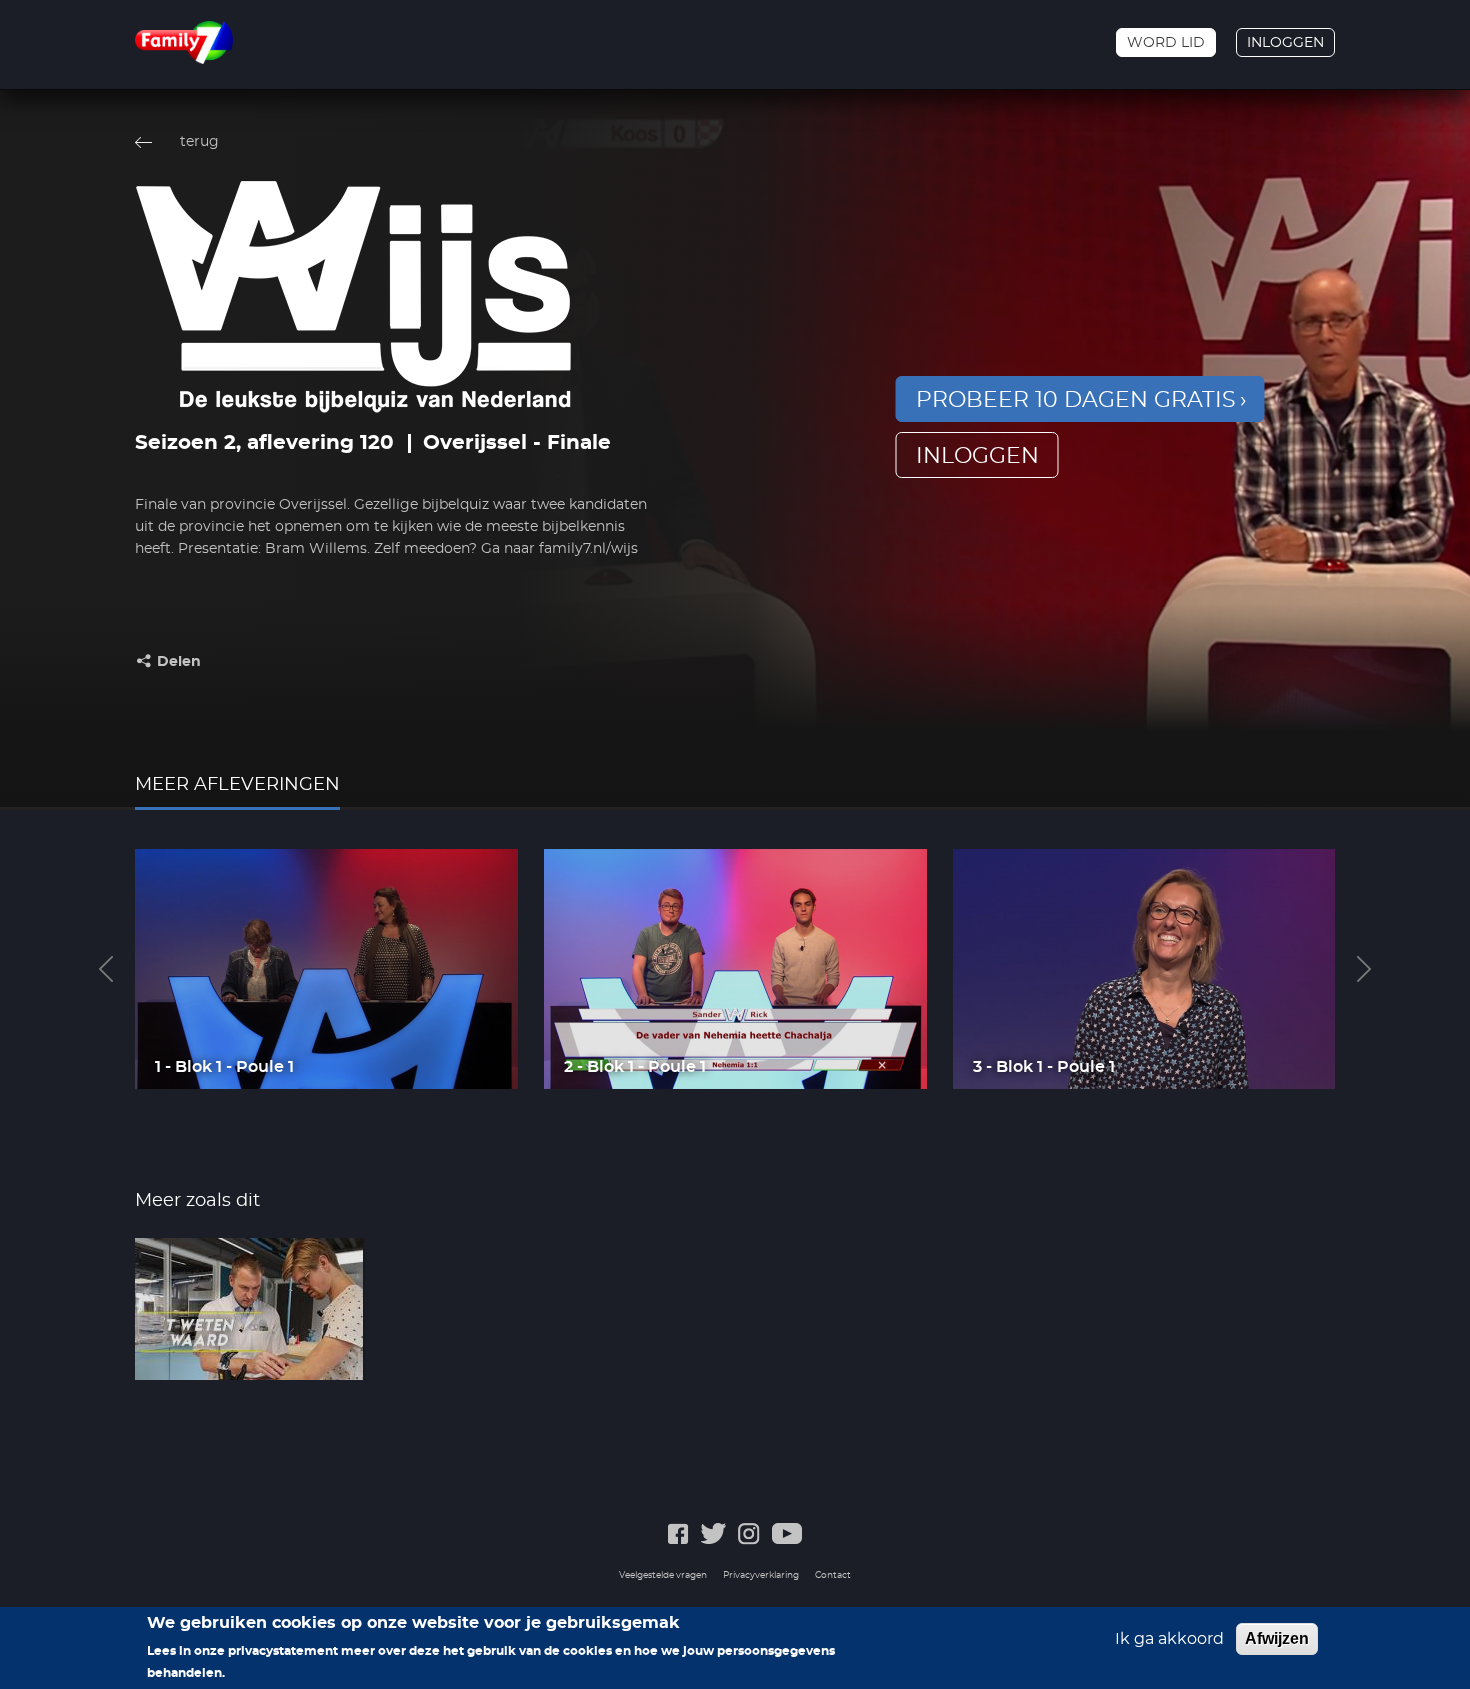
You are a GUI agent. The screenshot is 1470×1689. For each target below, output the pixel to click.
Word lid (1166, 43)
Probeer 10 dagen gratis (1076, 400)
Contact (833, 1575)
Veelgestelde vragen (663, 1575)
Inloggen (1285, 43)
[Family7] (184, 42)
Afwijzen (1277, 1638)
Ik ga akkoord (1169, 1639)
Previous (106, 969)
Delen (179, 662)
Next (1364, 969)
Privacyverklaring (761, 1575)
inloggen (977, 456)
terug (199, 142)
